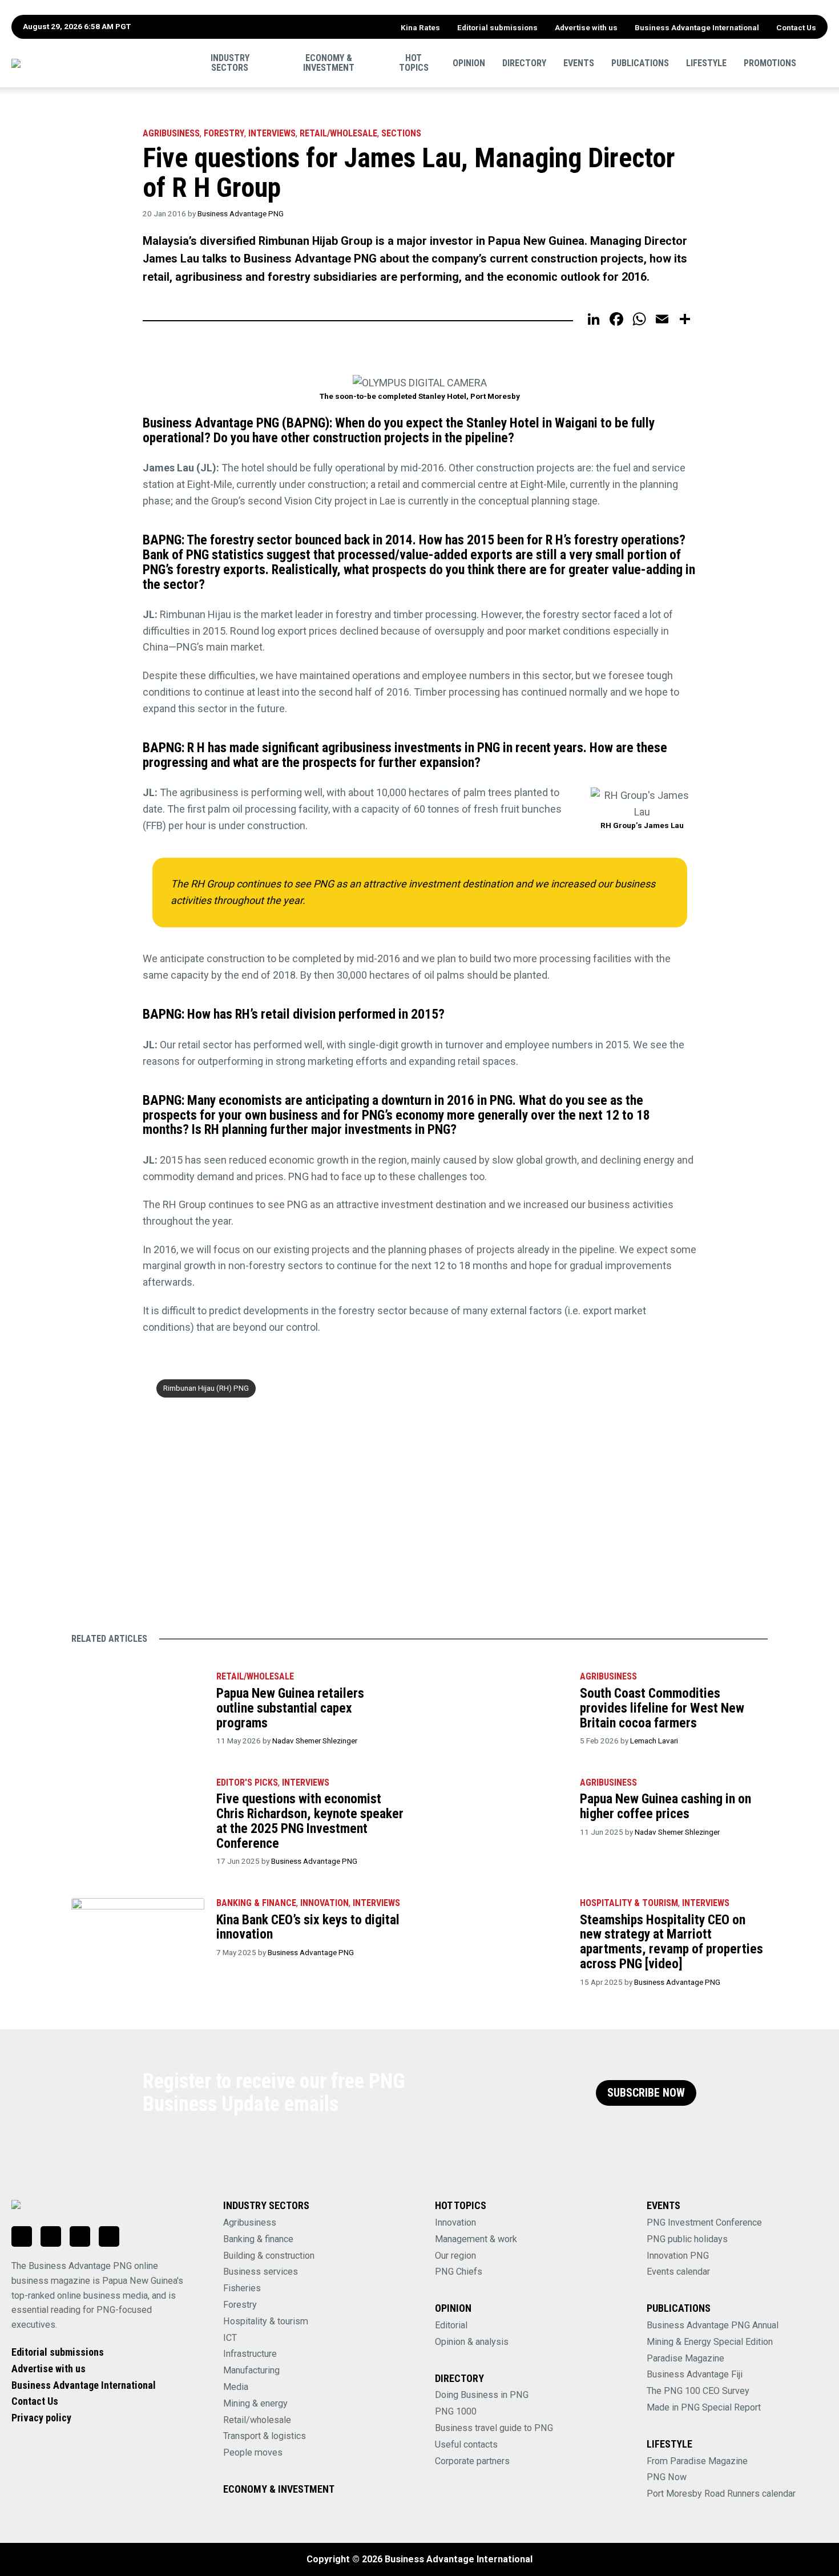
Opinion (469, 62)
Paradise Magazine (685, 2358)
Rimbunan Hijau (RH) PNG (206, 1388)
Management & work (476, 2239)
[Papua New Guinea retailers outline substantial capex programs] (138, 1706)
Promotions (770, 62)
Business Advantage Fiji (695, 2374)
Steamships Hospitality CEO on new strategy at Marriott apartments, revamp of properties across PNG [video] (671, 1942)
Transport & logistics (265, 2436)
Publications (640, 62)
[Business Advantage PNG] (94, 63)
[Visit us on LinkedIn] (22, 2236)
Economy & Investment (329, 62)
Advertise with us (586, 27)
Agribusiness (171, 133)
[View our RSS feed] (109, 2236)
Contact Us (796, 27)
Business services (261, 2272)
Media (236, 2387)
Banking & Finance (256, 1903)
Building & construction (269, 2256)
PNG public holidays (687, 2239)
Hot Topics (414, 62)
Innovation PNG (678, 2256)
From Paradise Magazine (697, 2461)
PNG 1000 (456, 2411)
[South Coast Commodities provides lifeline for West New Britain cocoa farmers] (501, 1706)
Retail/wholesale (338, 133)
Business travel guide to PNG (494, 2428)
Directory (524, 62)
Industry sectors (230, 62)
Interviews (272, 133)
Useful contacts (466, 2444)
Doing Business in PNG (482, 2395)
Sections (401, 133)
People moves (253, 2452)
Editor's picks (247, 1782)
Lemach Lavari (654, 1741)
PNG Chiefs (459, 2272)
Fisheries (242, 2288)
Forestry (224, 133)
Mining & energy (255, 2403)
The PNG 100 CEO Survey (698, 2391)
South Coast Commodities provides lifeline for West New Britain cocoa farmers (662, 1708)
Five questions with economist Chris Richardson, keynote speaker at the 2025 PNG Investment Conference (310, 1821)
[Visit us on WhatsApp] (80, 2236)
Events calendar (678, 2272)
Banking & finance (258, 2239)
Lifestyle (706, 62)
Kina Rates (420, 27)
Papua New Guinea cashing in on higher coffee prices (665, 1806)
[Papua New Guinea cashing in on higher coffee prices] (501, 1812)
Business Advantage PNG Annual (713, 2325)
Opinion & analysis (472, 2342)
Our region (455, 2256)
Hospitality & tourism (629, 1903)
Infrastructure (250, 2354)
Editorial (451, 2325)
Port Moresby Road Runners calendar (721, 2494)
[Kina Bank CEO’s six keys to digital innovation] (138, 1933)
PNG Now (667, 2477)
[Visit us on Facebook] (51, 2236)
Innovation (324, 1903)
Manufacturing (251, 2370)
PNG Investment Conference (704, 2222)
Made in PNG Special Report (704, 2407)
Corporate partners (472, 2461)
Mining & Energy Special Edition (710, 2342)
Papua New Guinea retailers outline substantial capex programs (290, 1708)
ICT (230, 2338)
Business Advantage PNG (241, 213)
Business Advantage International (697, 27)
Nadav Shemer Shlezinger (315, 1741)
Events (579, 62)
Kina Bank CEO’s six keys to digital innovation (308, 1927)
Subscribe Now (646, 2093)
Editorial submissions (497, 27)
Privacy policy (41, 2418)
